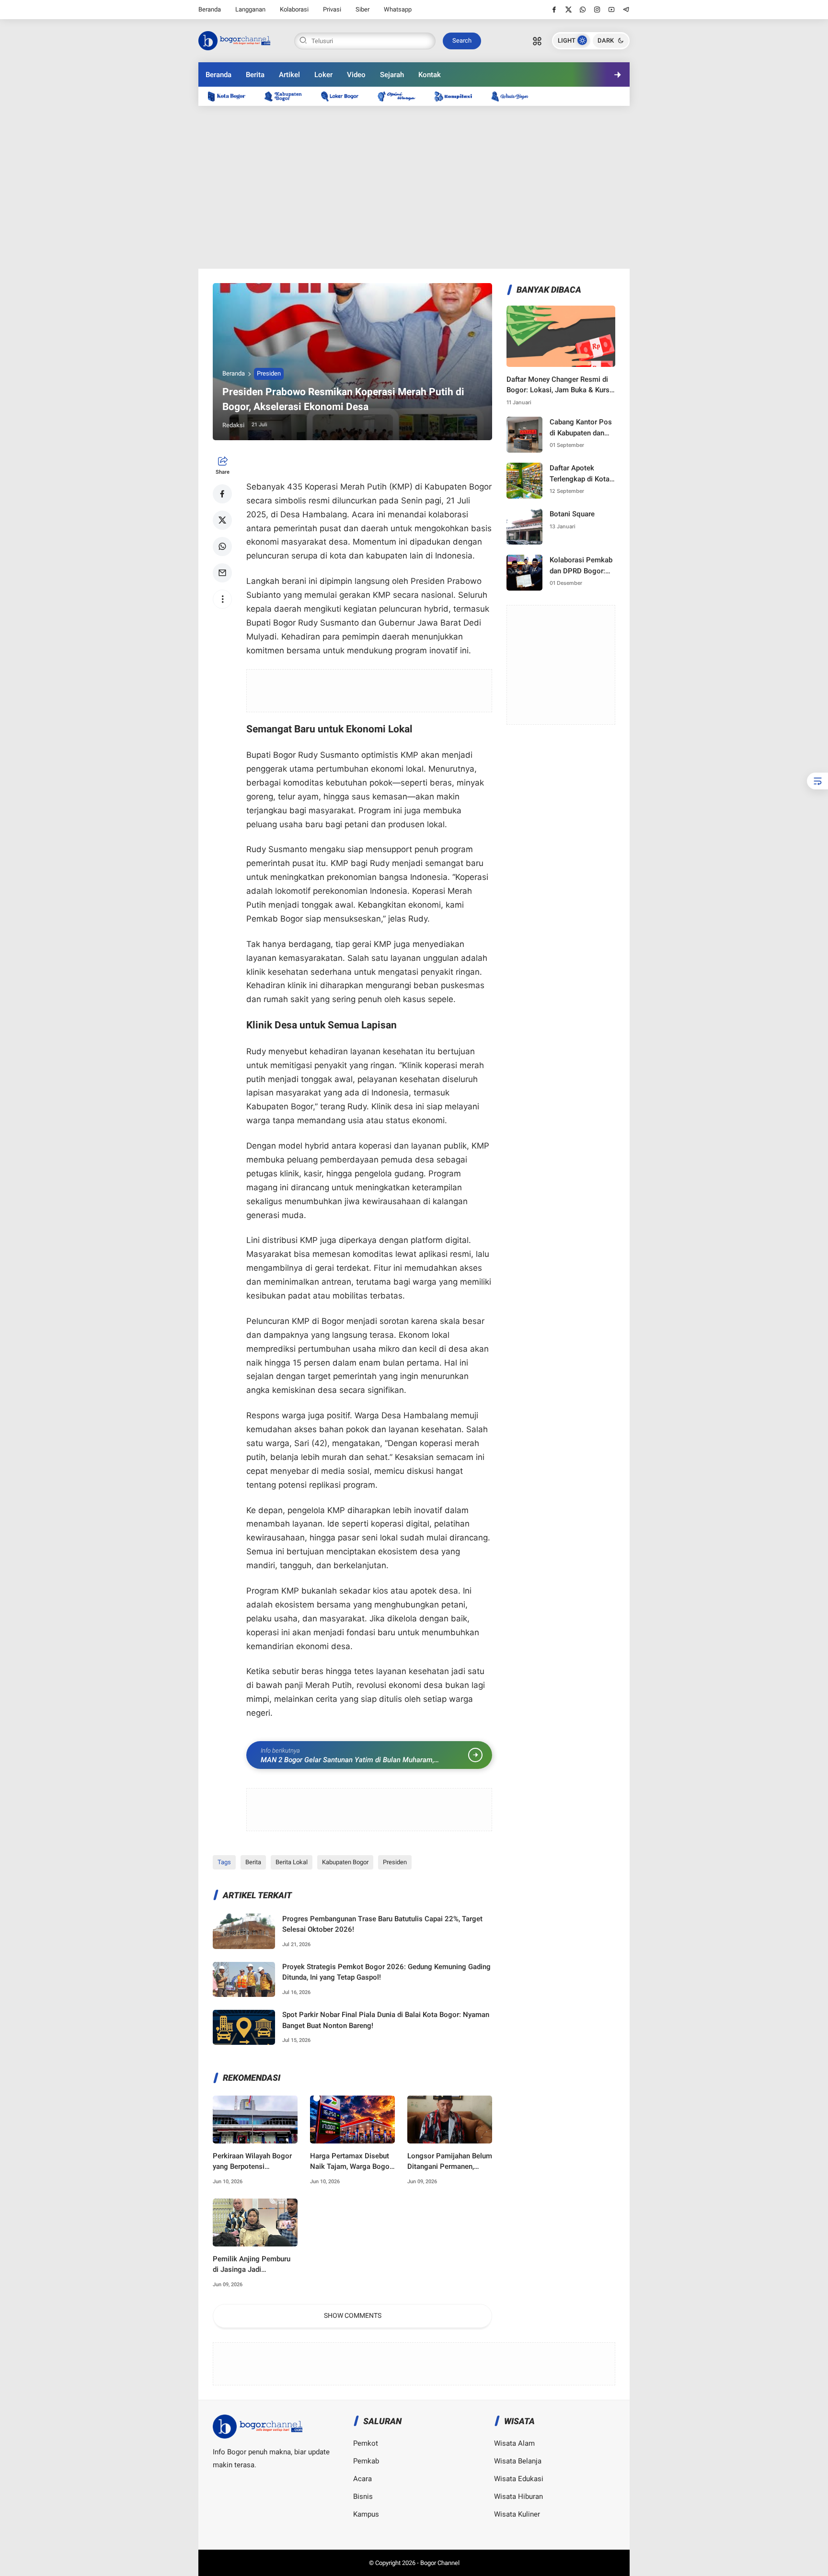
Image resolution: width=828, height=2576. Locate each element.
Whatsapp (398, 9)
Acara (362, 2479)
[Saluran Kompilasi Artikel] (458, 96)
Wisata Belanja (518, 2461)
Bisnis (363, 2496)
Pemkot (366, 2443)
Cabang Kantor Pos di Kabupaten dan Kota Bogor (581, 428)
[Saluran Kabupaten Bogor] (288, 96)
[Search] (537, 41)
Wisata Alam (514, 2443)
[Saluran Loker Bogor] (345, 96)
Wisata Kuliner (517, 2514)
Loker (323, 75)
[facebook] (554, 10)
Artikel (289, 75)
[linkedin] (493, 1279)
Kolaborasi (294, 9)
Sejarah (392, 75)
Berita (255, 75)
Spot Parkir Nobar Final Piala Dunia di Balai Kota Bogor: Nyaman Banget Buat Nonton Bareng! (386, 2020)
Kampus (366, 2514)
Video (356, 75)
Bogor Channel (440, 2563)
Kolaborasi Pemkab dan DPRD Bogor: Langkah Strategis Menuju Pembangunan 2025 (582, 566)
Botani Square (572, 514)
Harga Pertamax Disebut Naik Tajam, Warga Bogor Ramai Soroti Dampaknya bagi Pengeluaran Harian (351, 2162)
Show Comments (353, 2315)
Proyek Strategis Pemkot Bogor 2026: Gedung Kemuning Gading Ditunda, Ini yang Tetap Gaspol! (386, 1972)
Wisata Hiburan (518, 2496)
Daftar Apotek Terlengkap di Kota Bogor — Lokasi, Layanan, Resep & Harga (580, 474)
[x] (569, 10)
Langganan (250, 9)
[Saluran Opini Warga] (401, 96)
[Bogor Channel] (234, 40)
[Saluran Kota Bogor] (231, 96)
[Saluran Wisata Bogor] (515, 96)
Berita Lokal (292, 1862)
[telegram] (626, 10)
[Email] (222, 573)
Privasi (332, 9)
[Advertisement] (414, 187)
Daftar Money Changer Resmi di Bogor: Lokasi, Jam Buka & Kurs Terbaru (558, 385)
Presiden (269, 373)
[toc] (817, 781)
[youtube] (612, 10)
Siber (362, 9)
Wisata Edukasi (519, 2479)
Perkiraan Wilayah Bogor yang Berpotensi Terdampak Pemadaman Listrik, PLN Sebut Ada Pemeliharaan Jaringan (252, 2162)
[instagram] (597, 10)
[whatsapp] (583, 10)
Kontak (430, 75)
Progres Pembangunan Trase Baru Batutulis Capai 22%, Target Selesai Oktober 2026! (382, 1924)
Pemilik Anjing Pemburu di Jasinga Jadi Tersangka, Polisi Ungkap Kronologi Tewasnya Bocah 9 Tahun (254, 2265)
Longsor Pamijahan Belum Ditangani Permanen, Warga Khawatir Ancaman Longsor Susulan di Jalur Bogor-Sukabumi (450, 2162)
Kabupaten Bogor (345, 1862)
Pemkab (366, 2461)
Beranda (210, 9)
